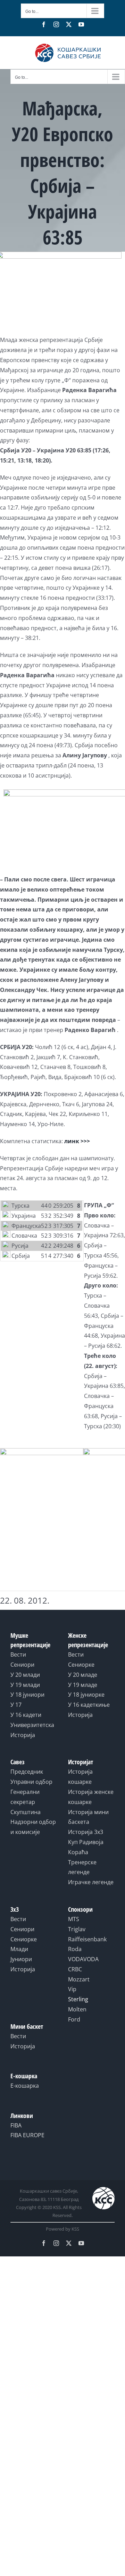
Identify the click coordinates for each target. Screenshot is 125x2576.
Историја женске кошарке (91, 1797)
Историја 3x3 (86, 1832)
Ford (74, 2019)
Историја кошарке (80, 1777)
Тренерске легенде (82, 1867)
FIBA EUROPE (27, 2135)
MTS (74, 1919)
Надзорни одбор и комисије (33, 1827)
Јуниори (21, 1959)
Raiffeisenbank (87, 1939)
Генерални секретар (25, 1797)
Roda (75, 1949)
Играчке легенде (91, 1882)
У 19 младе (83, 1685)
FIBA (16, 2125)
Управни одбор (31, 1782)
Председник (27, 1772)
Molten (77, 2009)
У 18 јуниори (27, 1695)
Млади (19, 1949)
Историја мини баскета (88, 1817)
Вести (18, 1654)
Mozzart (79, 1979)
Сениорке (81, 1665)
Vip (72, 1989)
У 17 (16, 1705)
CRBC (75, 1969)
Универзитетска (32, 1725)
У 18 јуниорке (86, 1695)
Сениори (22, 1665)
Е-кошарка (25, 2086)
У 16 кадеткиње (89, 1705)
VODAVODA (83, 1959)
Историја (23, 1735)
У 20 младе (83, 1675)
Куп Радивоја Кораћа (86, 1847)
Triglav (77, 1929)
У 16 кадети (26, 1715)
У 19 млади (25, 1685)
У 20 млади (25, 1675)
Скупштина (26, 1812)
